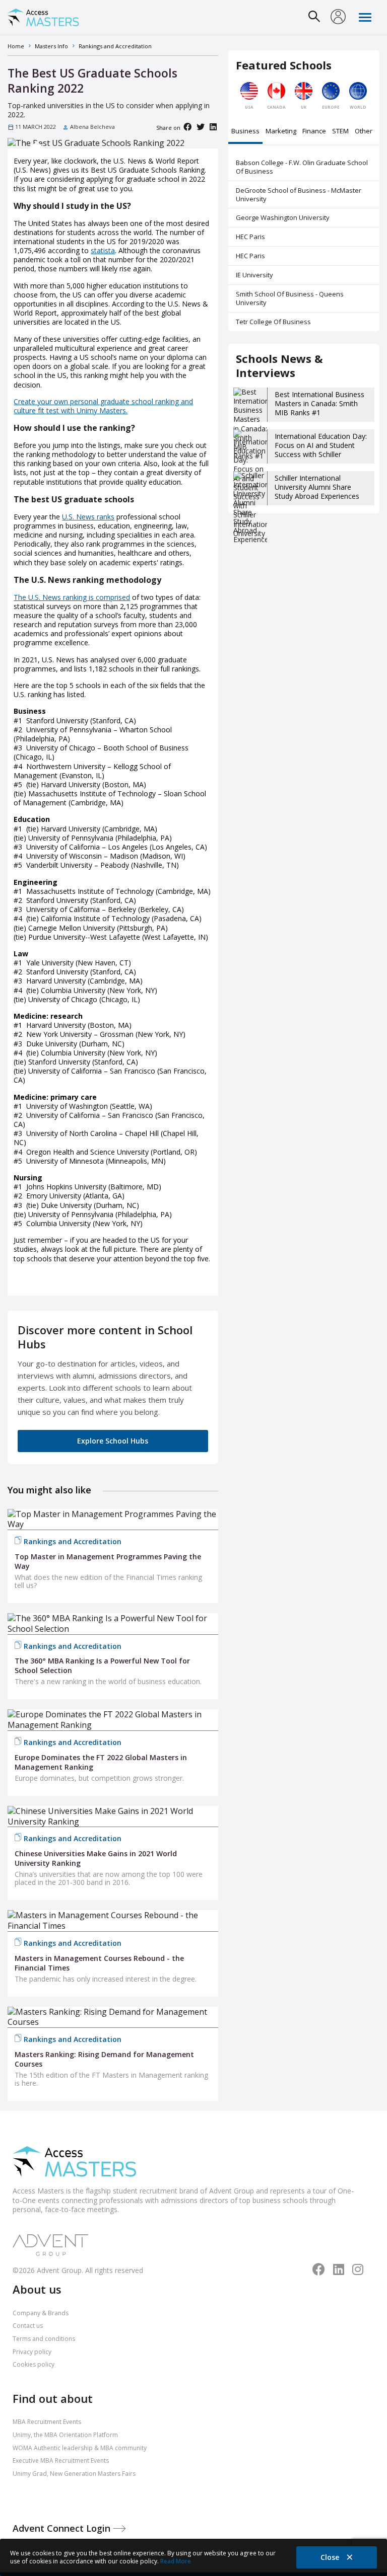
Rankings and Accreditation (73, 1541)
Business (245, 132)
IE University (254, 275)
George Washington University (283, 217)
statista (103, 250)
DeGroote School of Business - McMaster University (299, 195)
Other (364, 132)
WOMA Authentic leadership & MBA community (80, 2448)
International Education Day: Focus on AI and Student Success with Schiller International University (321, 450)
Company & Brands (41, 2313)
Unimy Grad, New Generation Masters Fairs (74, 2474)
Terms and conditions (44, 2339)
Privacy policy (32, 2352)
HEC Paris (250, 237)
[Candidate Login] (338, 18)
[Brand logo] (74, 2163)
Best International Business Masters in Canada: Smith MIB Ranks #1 (319, 403)
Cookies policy (34, 2364)
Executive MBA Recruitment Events (61, 2460)
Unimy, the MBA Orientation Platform (65, 2435)
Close (331, 2557)
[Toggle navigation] (365, 17)
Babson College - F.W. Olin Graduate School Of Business (302, 167)
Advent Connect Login (63, 2528)
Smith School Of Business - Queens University (290, 298)
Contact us (28, 2326)
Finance (314, 132)
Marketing (281, 132)
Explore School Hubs (113, 1441)
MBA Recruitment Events (47, 2422)
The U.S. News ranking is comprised (72, 597)
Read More (176, 2561)
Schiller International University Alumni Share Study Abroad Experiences (317, 487)
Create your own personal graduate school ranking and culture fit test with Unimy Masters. (103, 406)
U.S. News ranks (88, 517)
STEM (340, 132)
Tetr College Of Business (273, 322)
